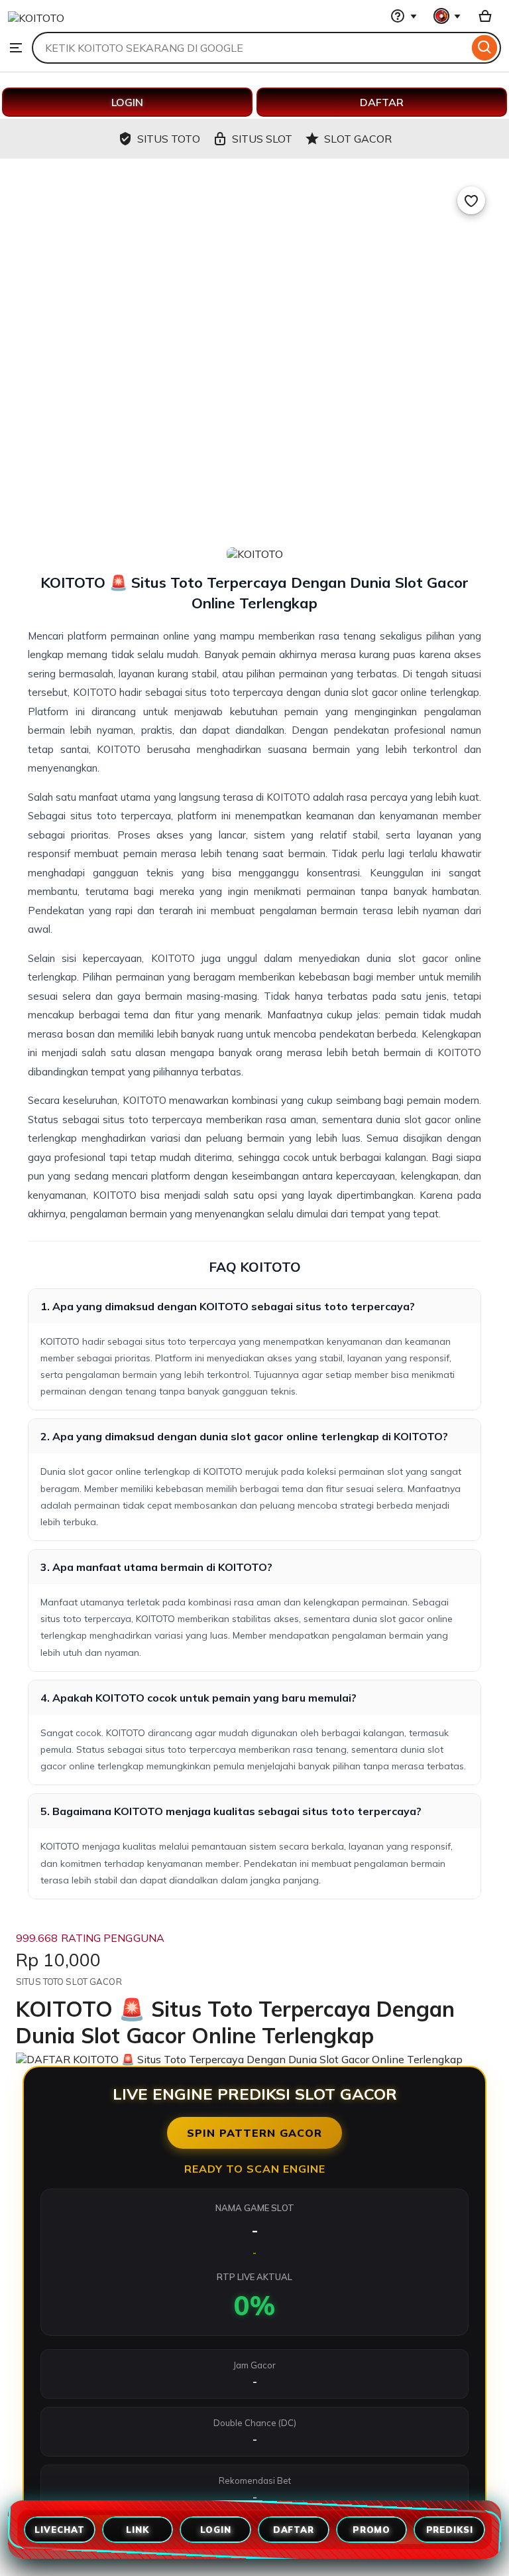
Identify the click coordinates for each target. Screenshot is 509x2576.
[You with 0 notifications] (447, 16)
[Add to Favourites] (471, 200)
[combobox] (250, 48)
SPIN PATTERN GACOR (254, 2133)
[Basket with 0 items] (485, 16)
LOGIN (127, 102)
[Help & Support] (404, 16)
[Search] (485, 48)
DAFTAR (382, 102)
